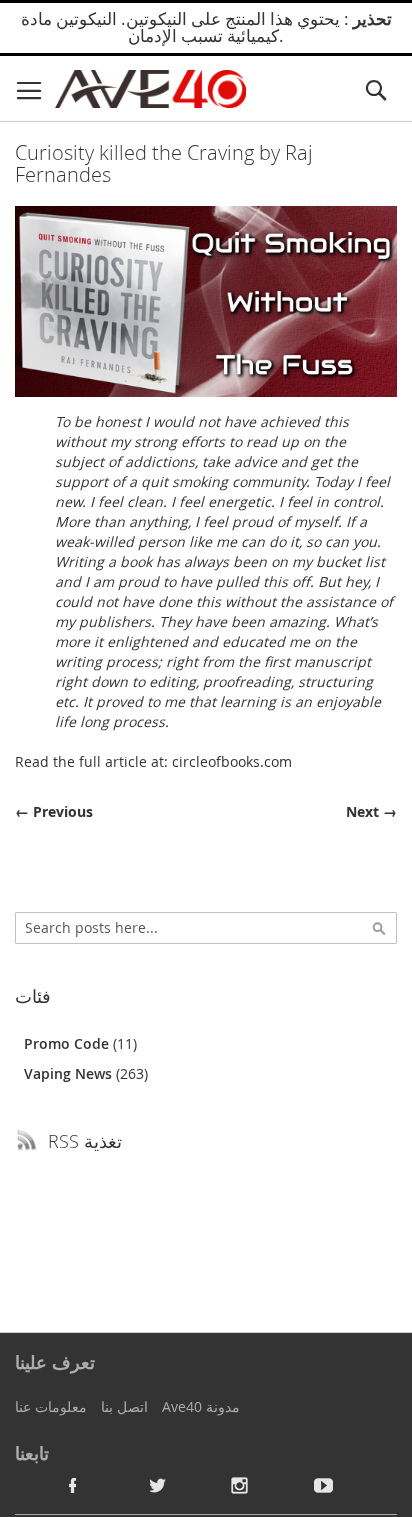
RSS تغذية (85, 1141)
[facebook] (73, 1485)
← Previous (54, 811)
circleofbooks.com (232, 761)
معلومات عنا (51, 1406)
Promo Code (68, 1043)
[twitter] (157, 1485)
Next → (371, 811)
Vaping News (70, 1073)
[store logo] (150, 89)
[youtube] (324, 1485)
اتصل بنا (124, 1406)
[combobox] (206, 928)
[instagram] (240, 1485)
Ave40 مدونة (201, 1406)
